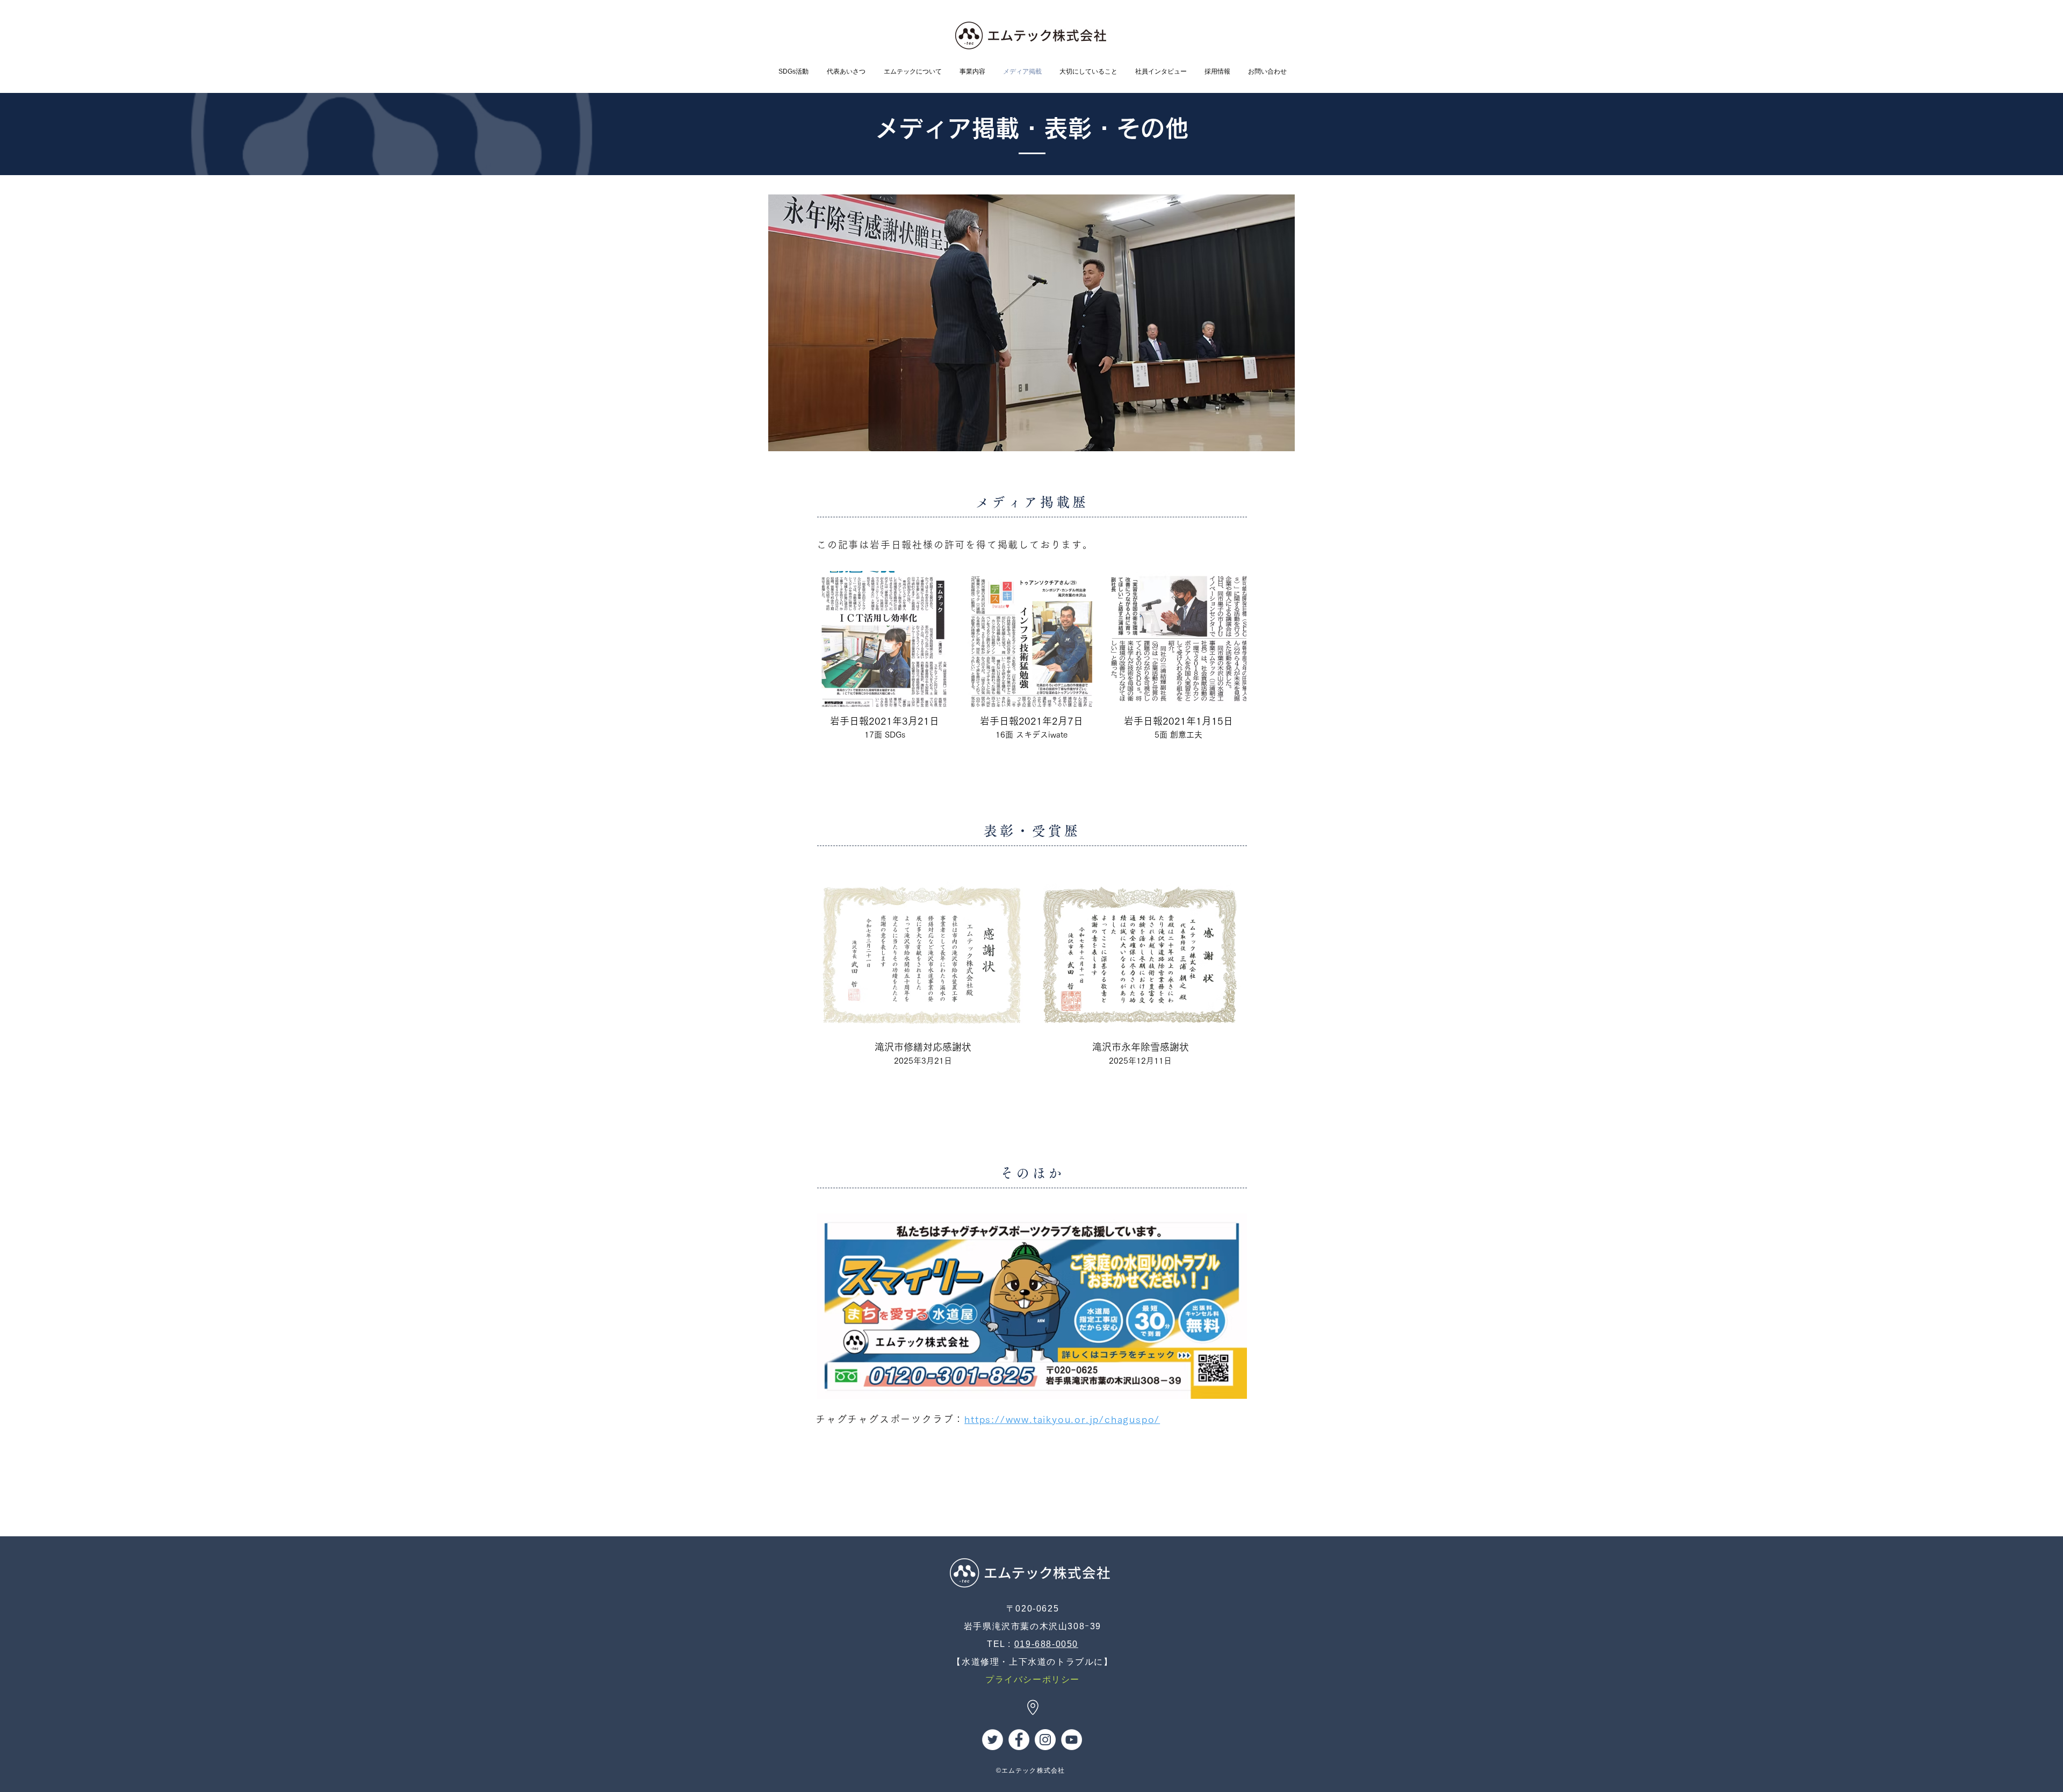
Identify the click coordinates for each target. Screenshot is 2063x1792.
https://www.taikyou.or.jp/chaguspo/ (1062, 1419)
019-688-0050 (1046, 1644)
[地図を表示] (1033, 1707)
